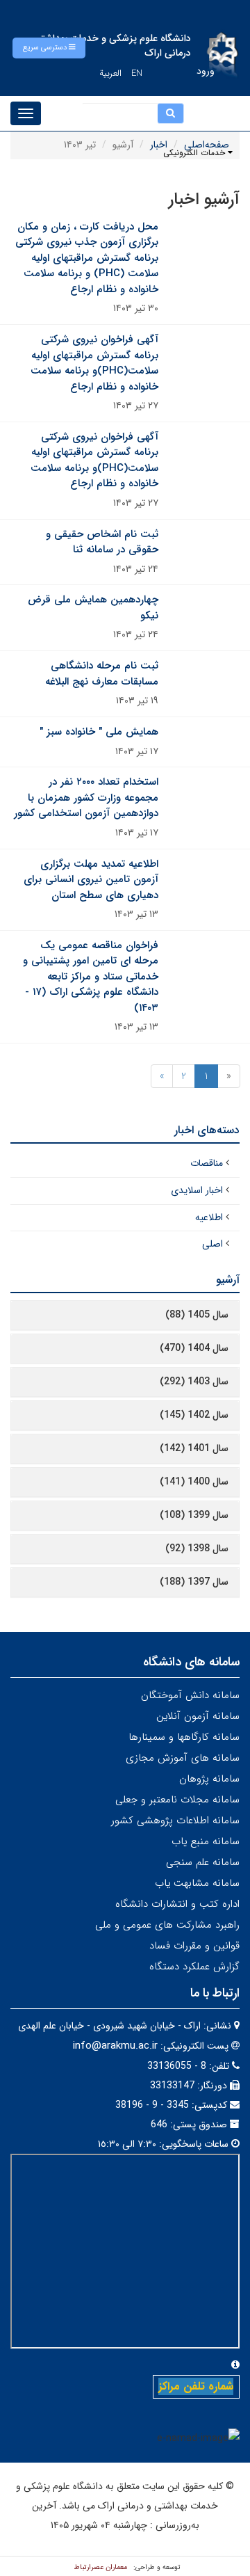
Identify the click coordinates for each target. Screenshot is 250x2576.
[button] (49, 48)
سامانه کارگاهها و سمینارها (184, 1737)
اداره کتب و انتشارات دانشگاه (177, 1904)
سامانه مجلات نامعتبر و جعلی (177, 1800)
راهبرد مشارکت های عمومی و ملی (167, 1925)
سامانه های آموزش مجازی (183, 1758)
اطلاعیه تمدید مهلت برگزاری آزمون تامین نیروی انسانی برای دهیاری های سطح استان (91, 880)
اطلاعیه (209, 1217)
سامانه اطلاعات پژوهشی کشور (175, 1821)
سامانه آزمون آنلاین (198, 1716)
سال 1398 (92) (197, 1549)
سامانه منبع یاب (206, 1841)
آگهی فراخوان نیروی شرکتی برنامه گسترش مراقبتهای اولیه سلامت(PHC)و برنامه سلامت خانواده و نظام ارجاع (94, 363)
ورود (206, 71)
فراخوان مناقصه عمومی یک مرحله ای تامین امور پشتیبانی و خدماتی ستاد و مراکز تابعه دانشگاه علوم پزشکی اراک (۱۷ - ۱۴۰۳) (91, 977)
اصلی (212, 1244)
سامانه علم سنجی (203, 1862)
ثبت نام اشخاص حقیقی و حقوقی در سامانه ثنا (102, 542)
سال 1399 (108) (194, 1515)
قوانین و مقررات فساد (194, 1946)
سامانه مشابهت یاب (197, 1883)
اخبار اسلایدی (197, 1190)
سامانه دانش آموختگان (190, 1695)
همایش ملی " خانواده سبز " (99, 732)
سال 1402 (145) (194, 1415)
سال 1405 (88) (197, 1315)
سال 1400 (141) (194, 1482)
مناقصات (207, 1163)
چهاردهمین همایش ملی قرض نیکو (93, 608)
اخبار (159, 145)
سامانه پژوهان (209, 1779)
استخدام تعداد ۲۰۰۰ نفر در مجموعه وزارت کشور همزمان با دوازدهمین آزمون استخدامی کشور (86, 798)
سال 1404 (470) (194, 1348)
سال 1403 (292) (194, 1382)
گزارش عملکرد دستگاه (194, 1967)
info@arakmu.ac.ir (115, 2046)
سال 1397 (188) (194, 1582)
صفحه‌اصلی (207, 145)
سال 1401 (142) (194, 1448)
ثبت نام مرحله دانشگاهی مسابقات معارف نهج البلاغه (102, 674)
